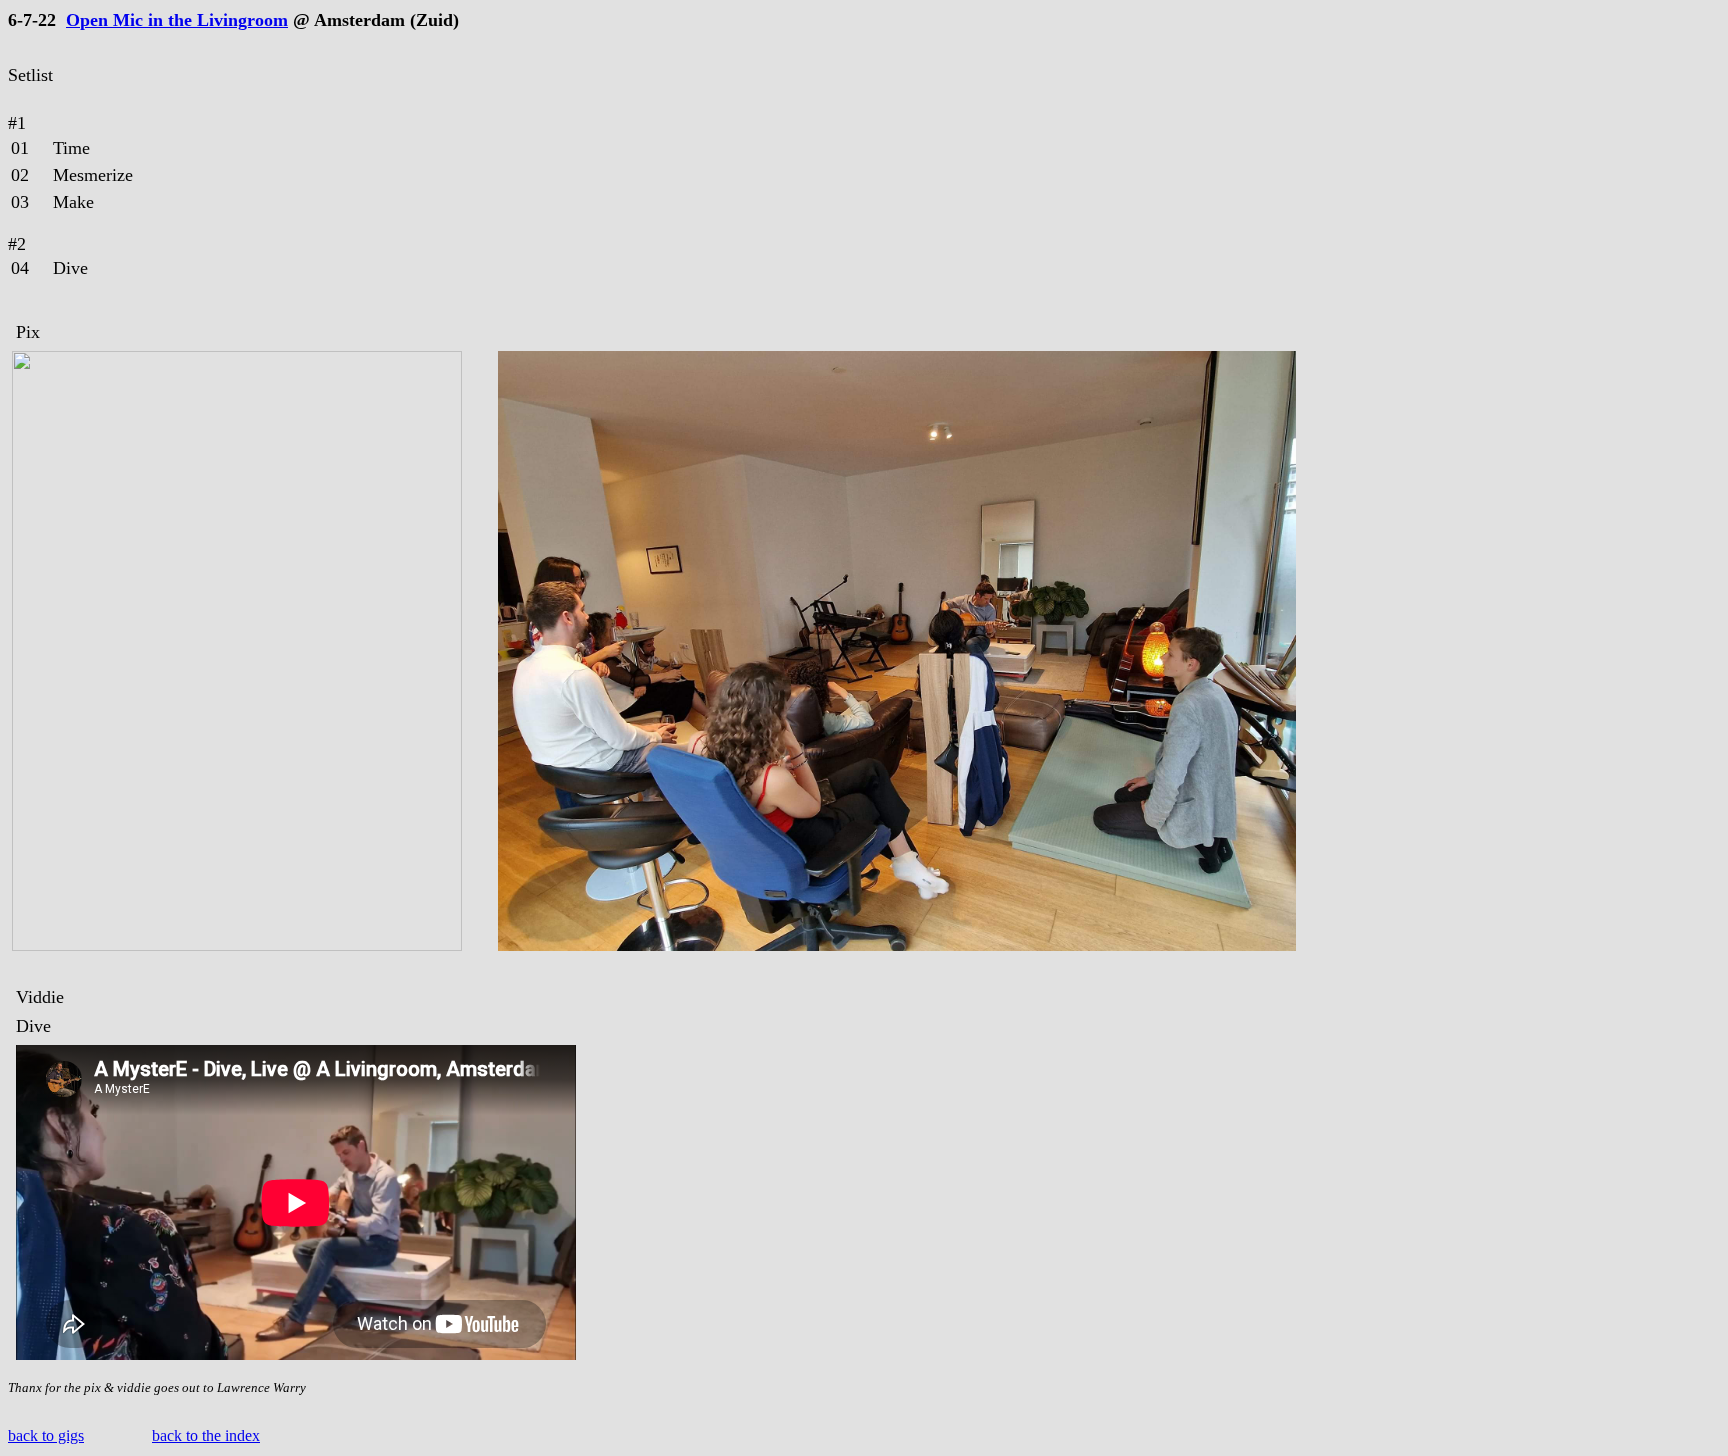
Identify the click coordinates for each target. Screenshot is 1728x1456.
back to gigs (46, 1435)
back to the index (206, 1435)
